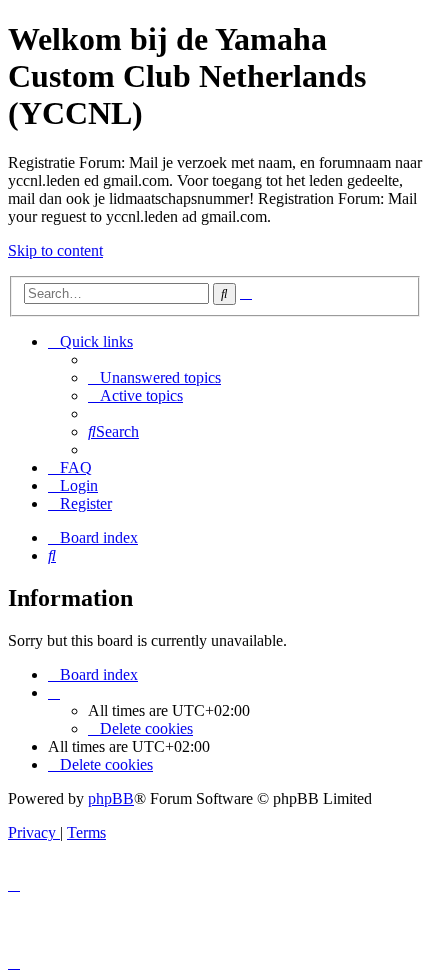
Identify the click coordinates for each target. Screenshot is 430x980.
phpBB (111, 798)
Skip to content (55, 250)
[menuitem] (154, 377)
